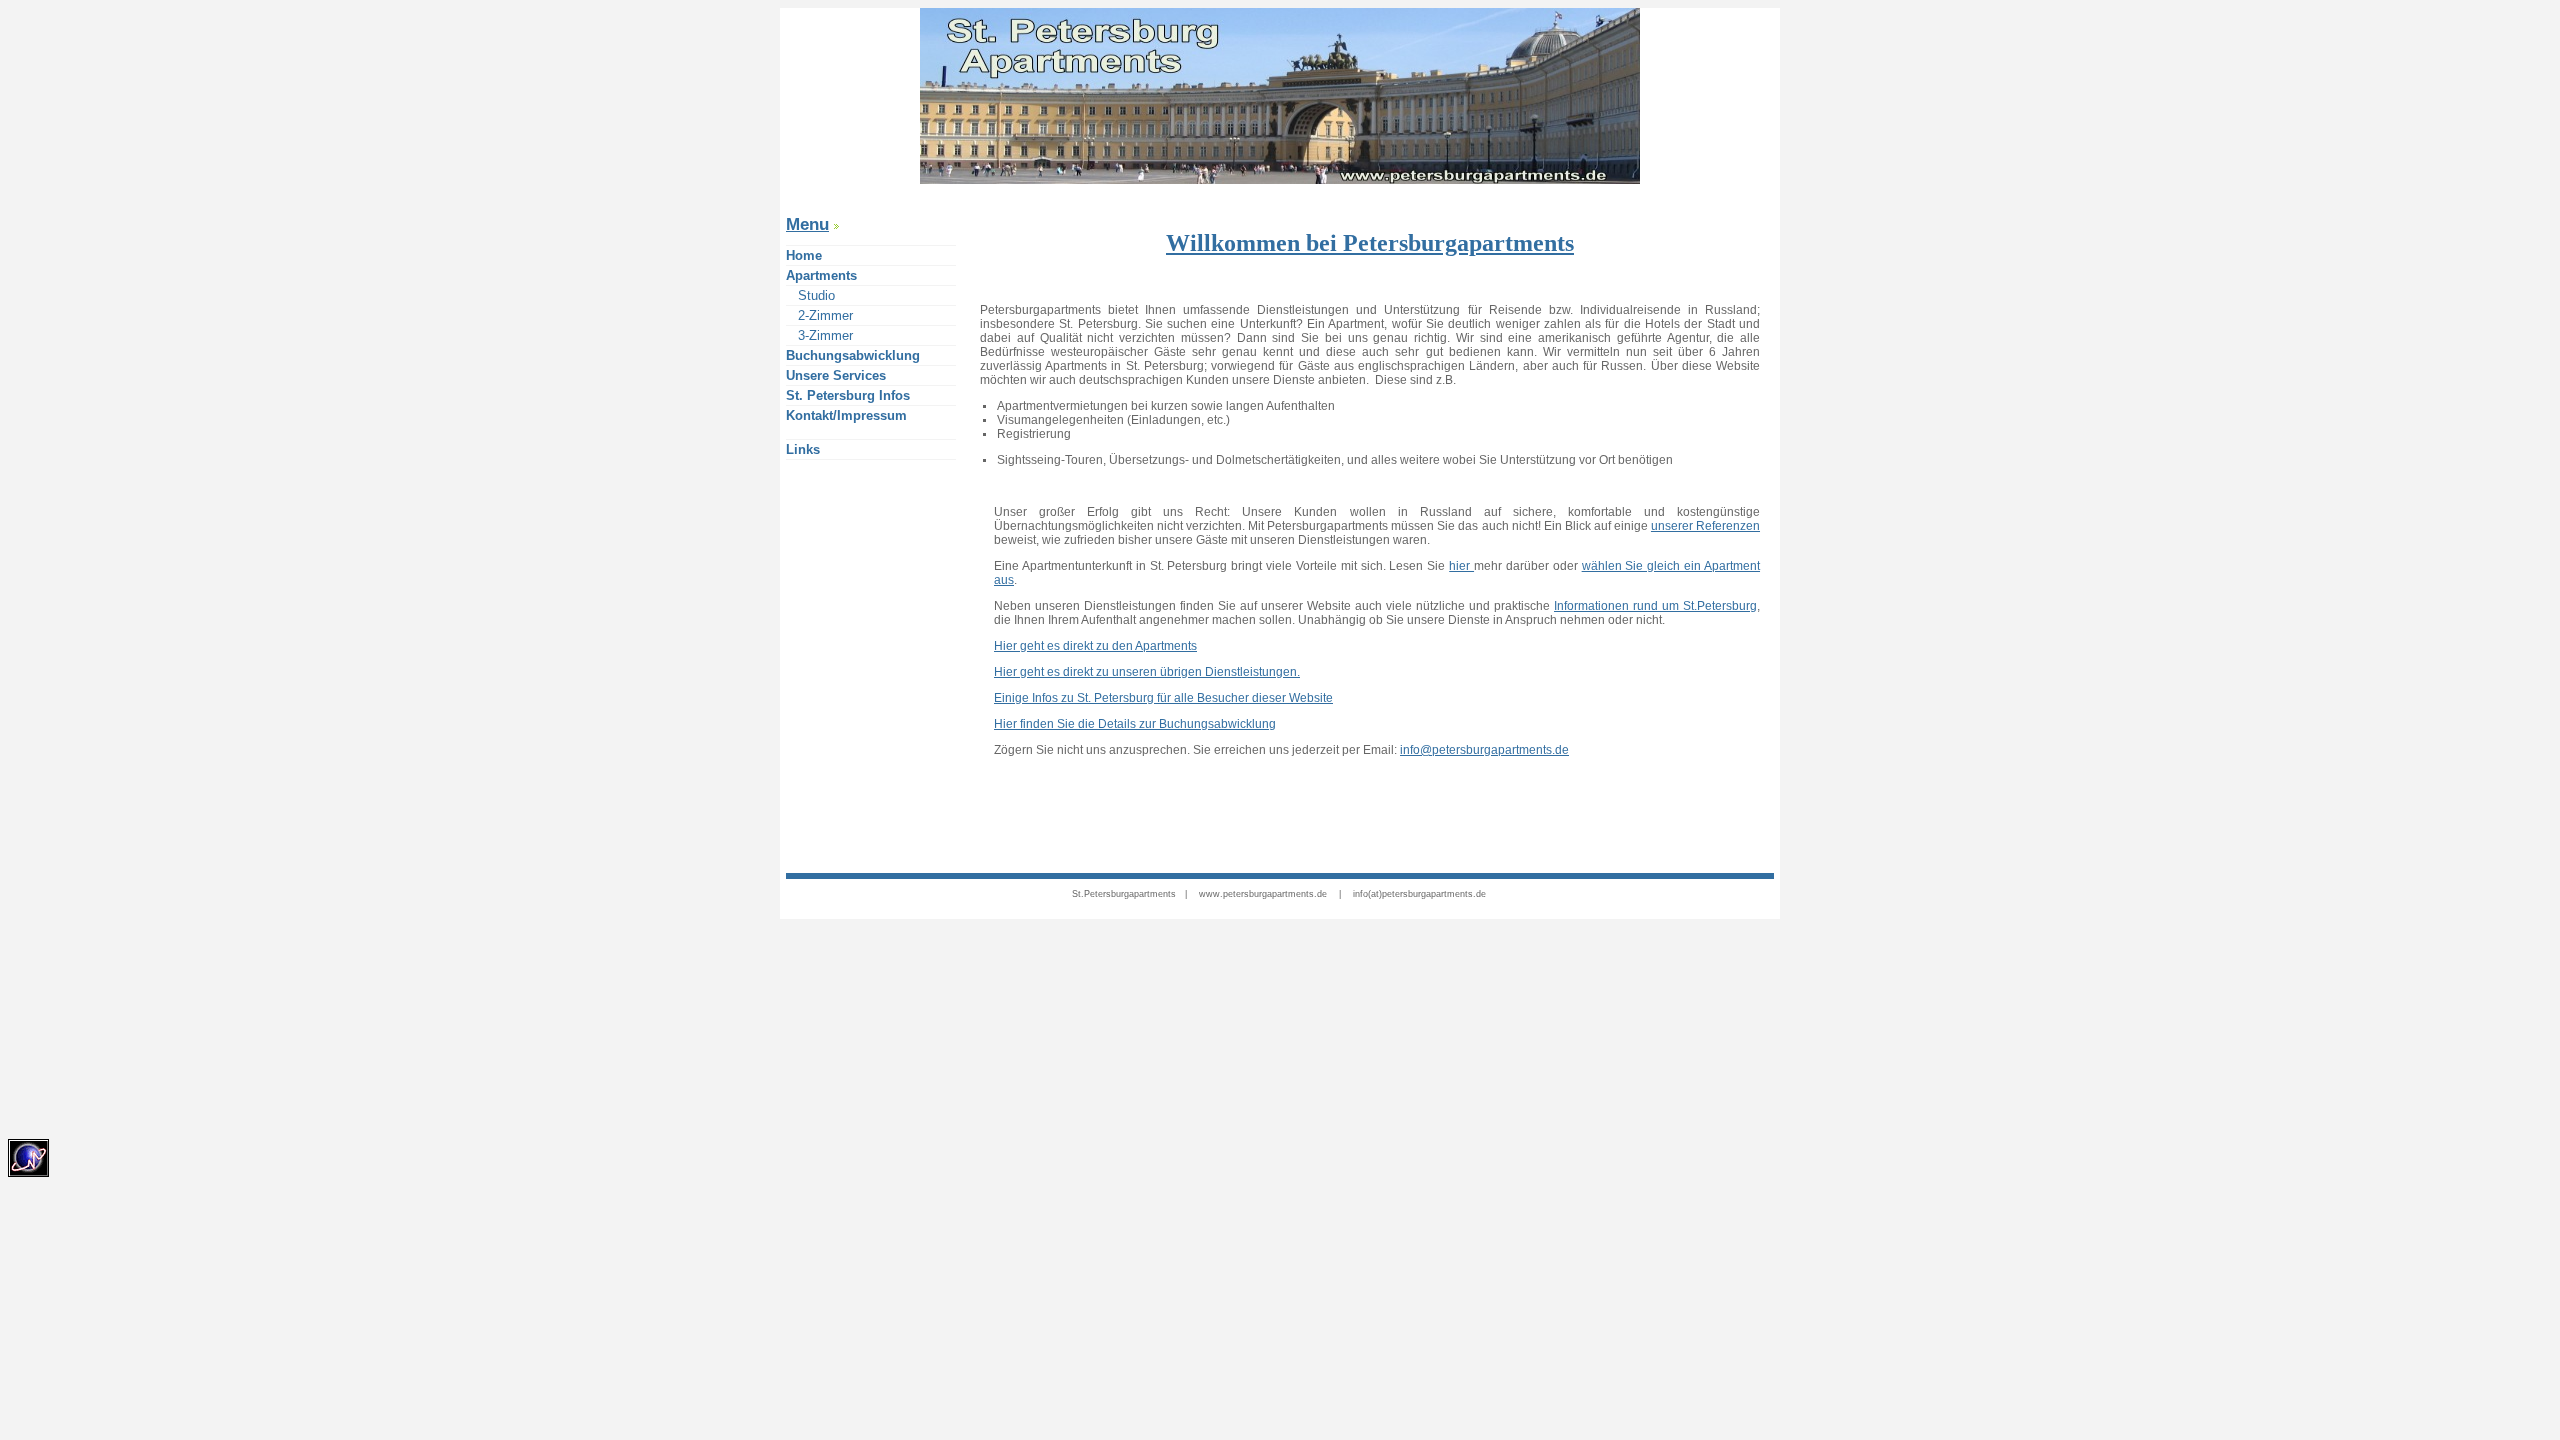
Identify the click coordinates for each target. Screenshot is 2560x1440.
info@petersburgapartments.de (1484, 750)
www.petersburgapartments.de (1263, 894)
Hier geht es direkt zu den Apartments (1095, 646)
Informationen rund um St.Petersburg (1655, 606)
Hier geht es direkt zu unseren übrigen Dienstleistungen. (1147, 672)
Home (804, 255)
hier (1461, 566)
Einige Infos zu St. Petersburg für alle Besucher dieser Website (1163, 698)
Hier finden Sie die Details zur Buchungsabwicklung (1135, 724)
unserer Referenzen (1705, 526)
